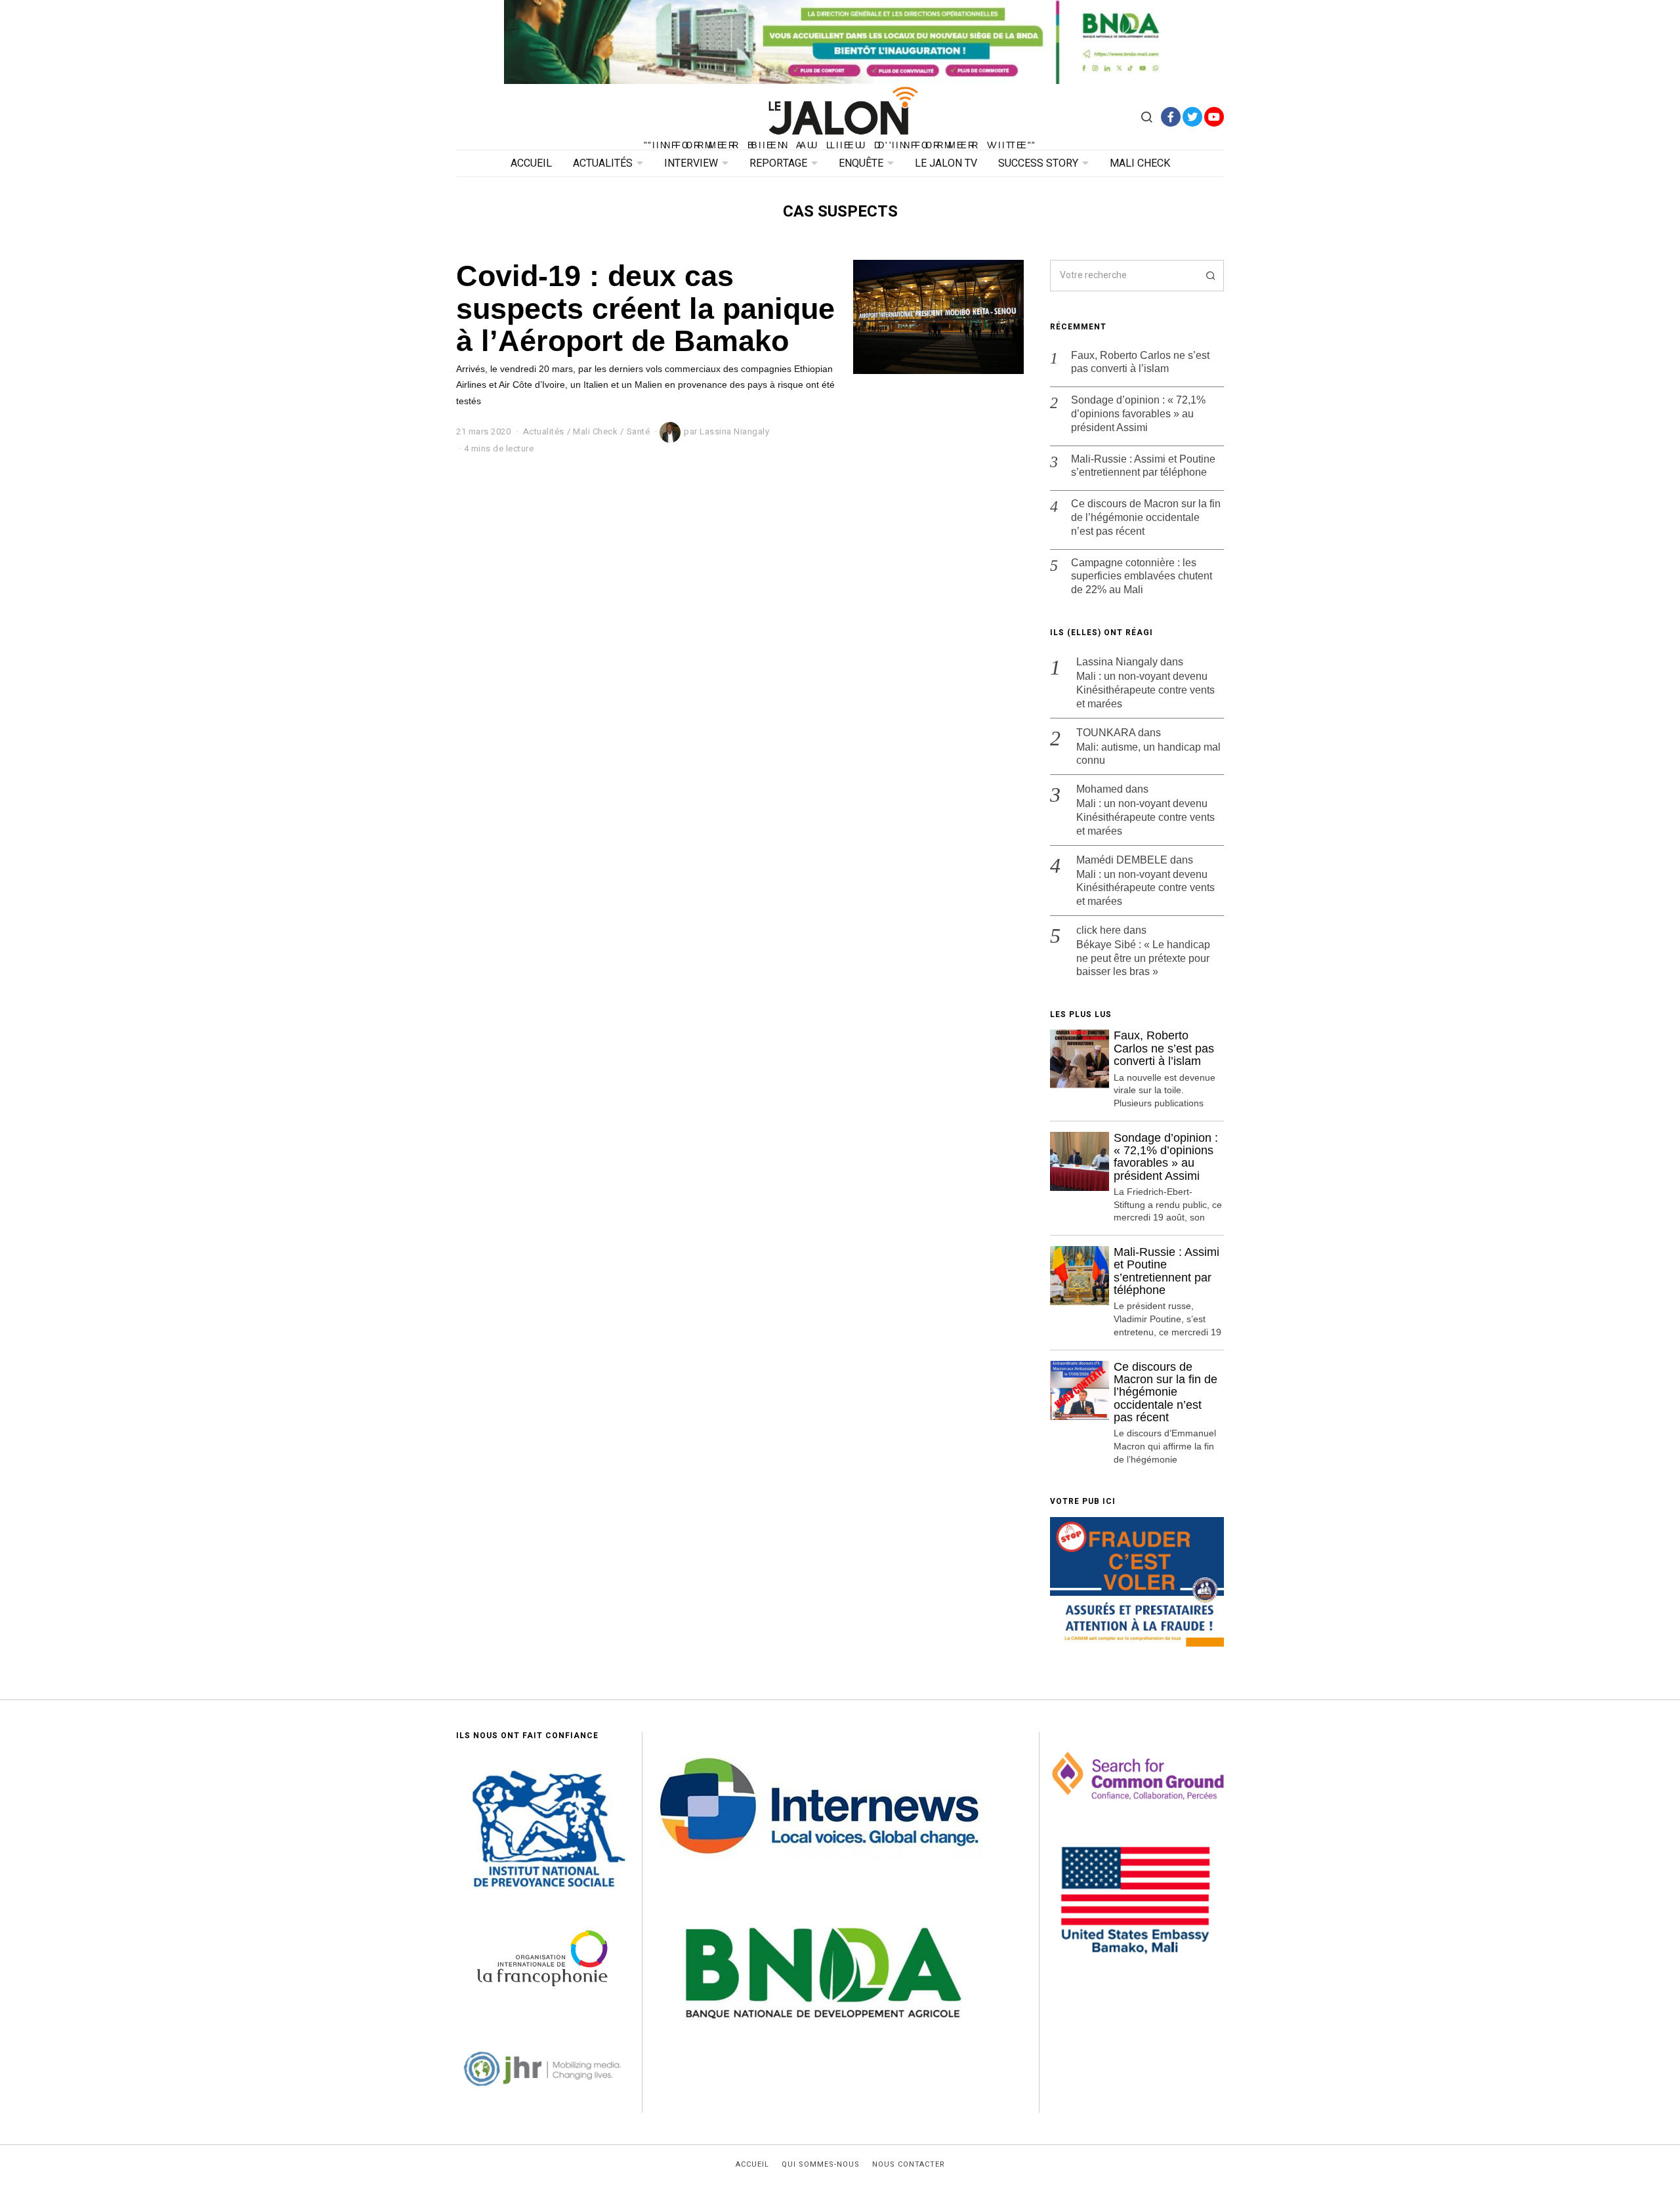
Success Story (1038, 163)
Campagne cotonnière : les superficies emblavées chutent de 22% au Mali (1142, 576)
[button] (1208, 276)
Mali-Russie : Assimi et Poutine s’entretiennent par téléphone (1143, 466)
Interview (691, 163)
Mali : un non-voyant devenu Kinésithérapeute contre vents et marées (1145, 690)
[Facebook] (1171, 117)
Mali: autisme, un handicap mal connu (1148, 754)
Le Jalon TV (946, 163)
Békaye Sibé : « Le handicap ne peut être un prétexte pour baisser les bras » (1143, 958)
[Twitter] (1192, 117)
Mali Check (1140, 163)
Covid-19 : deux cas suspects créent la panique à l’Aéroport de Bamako (645, 308)
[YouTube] (1214, 117)
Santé (639, 431)
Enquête (861, 163)
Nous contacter (909, 2165)
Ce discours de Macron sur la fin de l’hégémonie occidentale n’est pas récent (1146, 517)
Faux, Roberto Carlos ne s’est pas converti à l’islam (1140, 362)
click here (1099, 930)
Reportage (778, 163)
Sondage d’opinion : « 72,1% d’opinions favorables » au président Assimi (1138, 414)
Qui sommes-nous (821, 2165)
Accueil (531, 163)
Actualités (603, 163)
